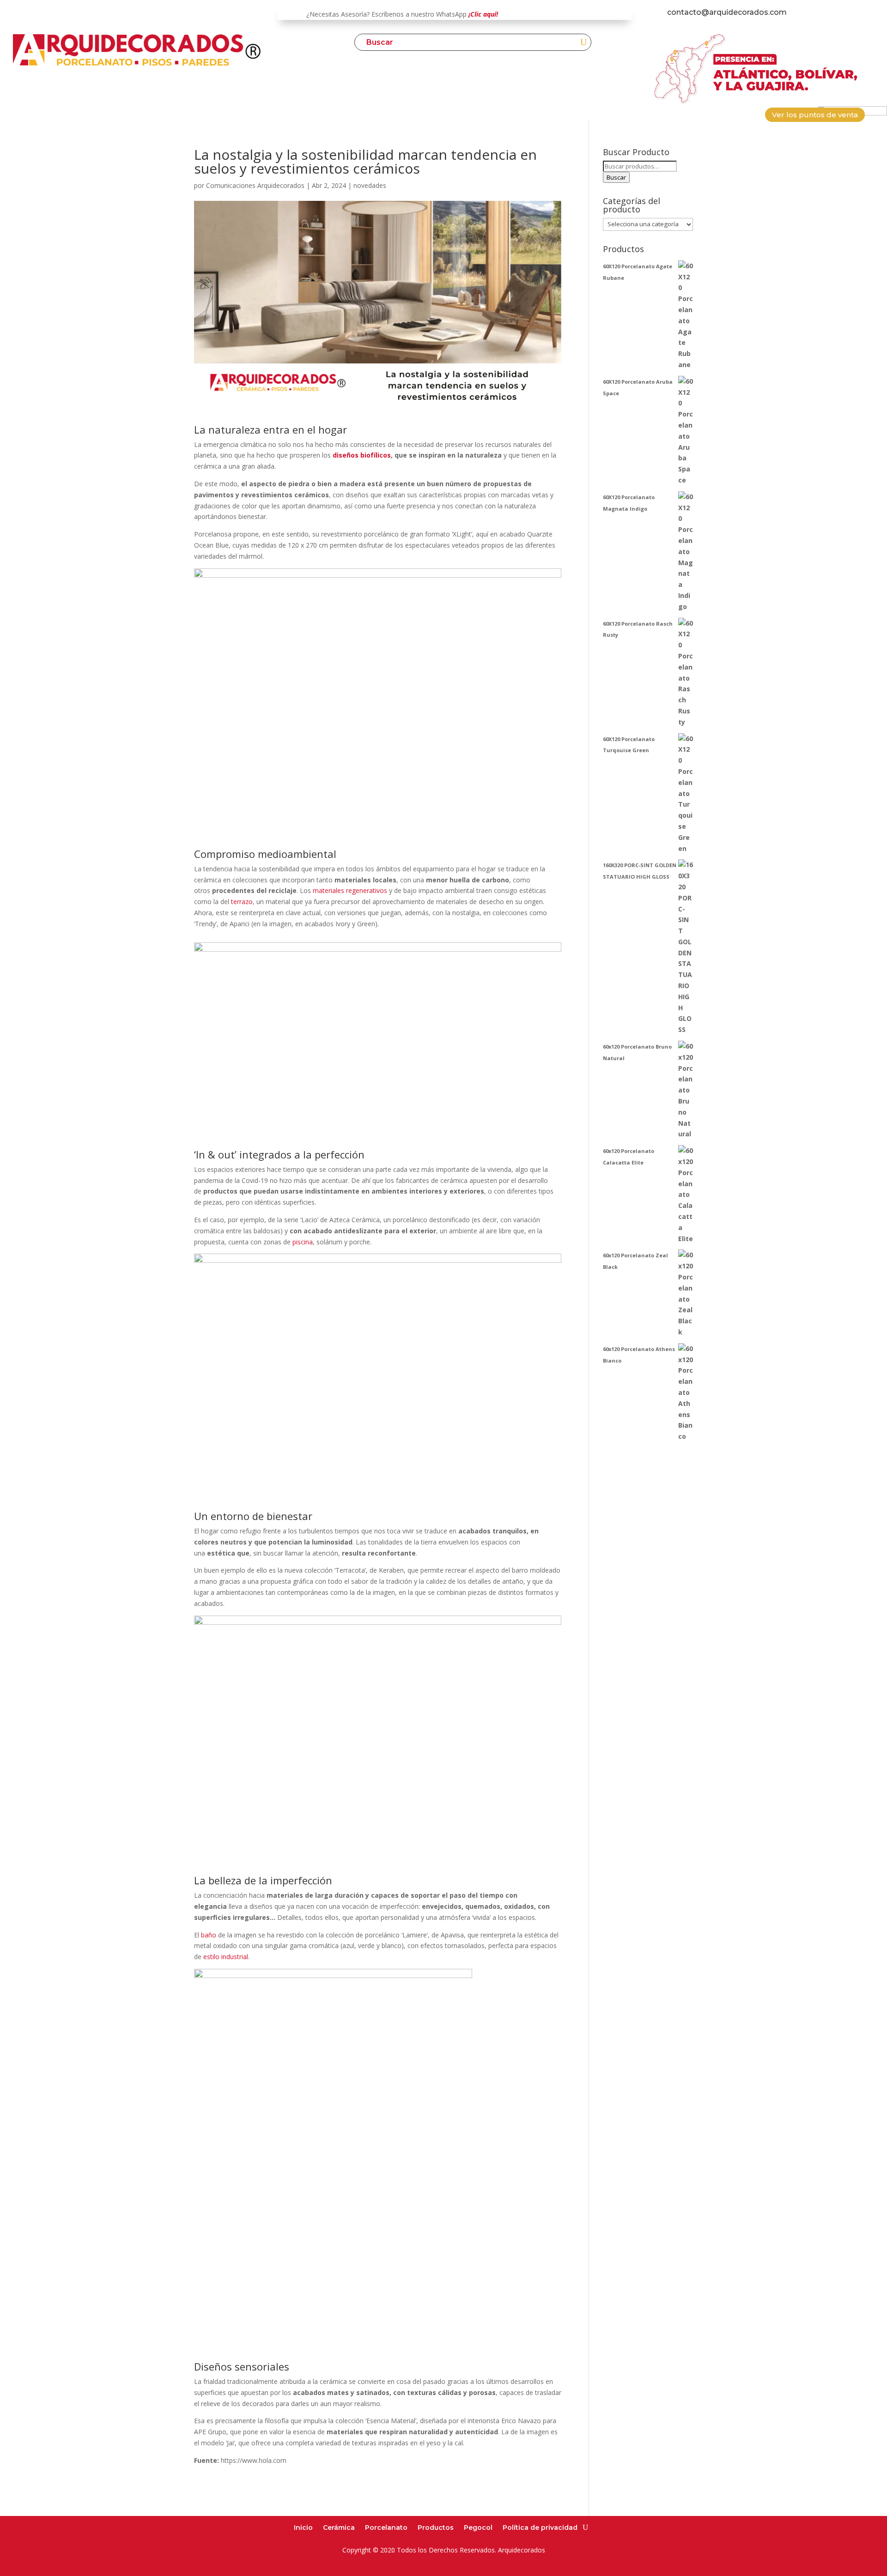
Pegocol (478, 2527)
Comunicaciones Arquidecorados (255, 185)
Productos (436, 2527)
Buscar (616, 177)
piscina (303, 1242)
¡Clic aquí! (483, 14)
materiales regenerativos (350, 890)
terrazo (242, 902)
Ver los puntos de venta (815, 115)
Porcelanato (386, 2527)
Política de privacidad (540, 2527)
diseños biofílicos (362, 455)
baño (209, 1935)
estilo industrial (226, 1957)
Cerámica (339, 2527)
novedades (370, 185)
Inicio (303, 2527)
